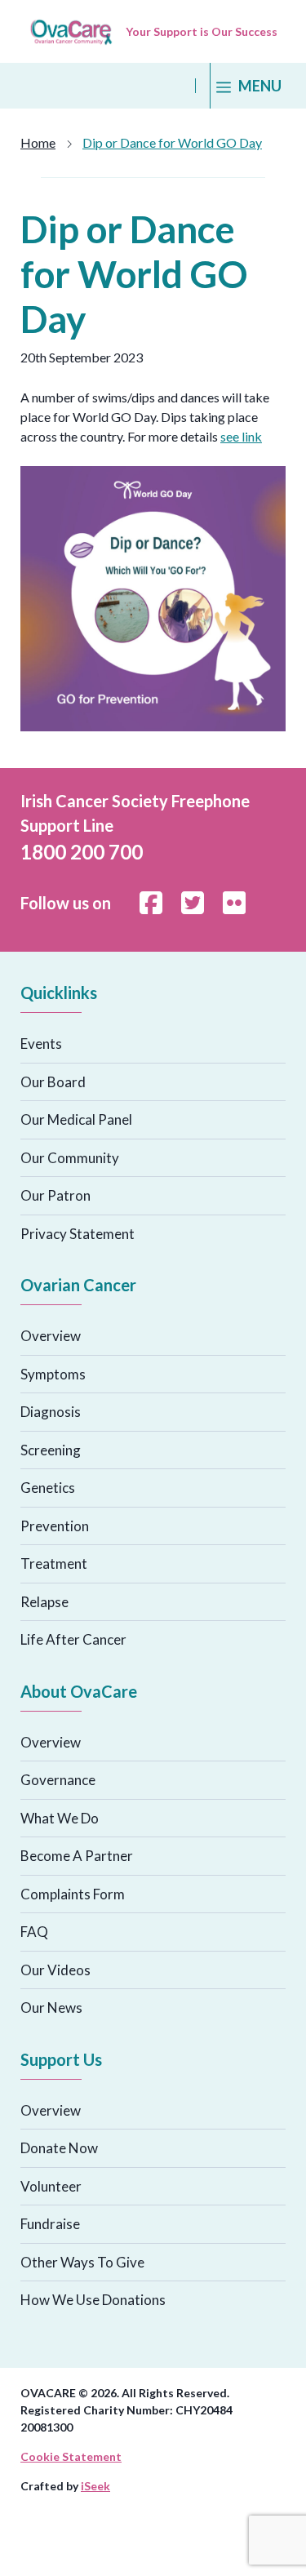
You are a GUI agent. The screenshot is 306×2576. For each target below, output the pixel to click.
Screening (51, 1450)
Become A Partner (77, 1856)
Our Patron (55, 1195)
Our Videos (55, 1970)
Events (41, 1044)
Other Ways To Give (82, 2262)
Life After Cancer (73, 1639)
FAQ (34, 1932)
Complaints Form (73, 1894)
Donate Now (59, 2148)
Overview (51, 1336)
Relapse (44, 1602)
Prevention (55, 1526)
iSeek (95, 2486)
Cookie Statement (71, 2456)
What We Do (60, 1818)
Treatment (54, 1563)
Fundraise (50, 2224)
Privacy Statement (78, 1234)
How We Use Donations (93, 2300)
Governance (58, 1780)
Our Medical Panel (76, 1119)
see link (241, 436)
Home (38, 142)
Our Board (53, 1082)
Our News (51, 2008)
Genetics (48, 1488)
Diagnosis (51, 1412)
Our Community (70, 1158)
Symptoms (53, 1374)
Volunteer (51, 2186)
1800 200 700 (82, 852)
